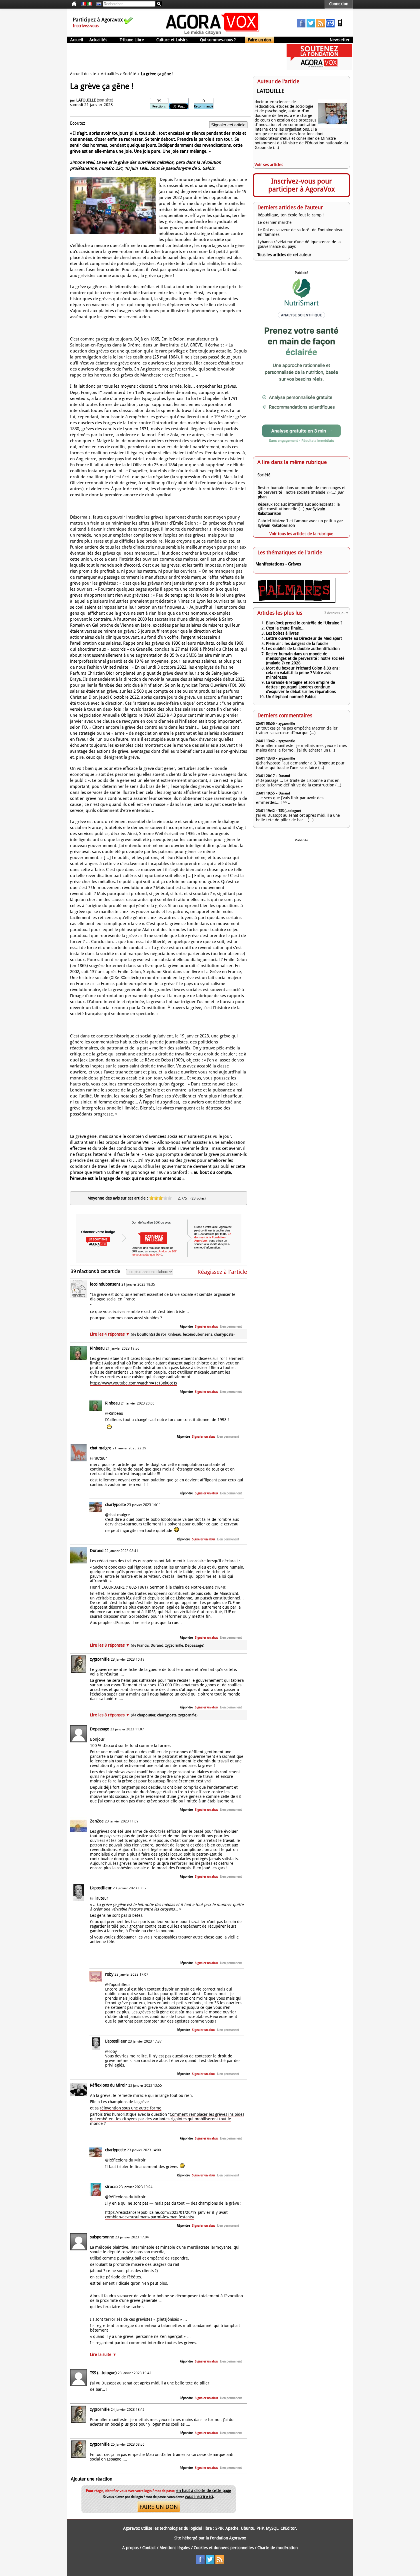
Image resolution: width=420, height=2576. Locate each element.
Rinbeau (97, 1348)
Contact (149, 2548)
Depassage (100, 1729)
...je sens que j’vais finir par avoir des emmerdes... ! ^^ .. (290, 800)
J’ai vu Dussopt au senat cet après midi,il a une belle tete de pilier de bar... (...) (298, 818)
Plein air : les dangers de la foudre (297, 643)
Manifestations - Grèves (278, 564)
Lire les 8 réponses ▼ (147, 1645)
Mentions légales (175, 2548)
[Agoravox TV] (97, 4)
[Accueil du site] (213, 34)
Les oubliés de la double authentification (303, 649)
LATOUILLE (86, 100)
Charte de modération (278, 2548)
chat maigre (101, 1448)
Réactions (159, 106)
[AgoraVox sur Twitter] (311, 26)
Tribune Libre (132, 40)
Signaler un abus (206, 1327)
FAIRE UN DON (159, 2507)
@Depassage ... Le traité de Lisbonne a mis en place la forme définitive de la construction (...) (299, 783)
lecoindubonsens (105, 1284)
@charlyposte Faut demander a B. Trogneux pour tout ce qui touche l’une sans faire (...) (300, 765)
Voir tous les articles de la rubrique (301, 534)
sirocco (111, 2187)
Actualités (98, 40)
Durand (97, 1551)
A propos (130, 2548)
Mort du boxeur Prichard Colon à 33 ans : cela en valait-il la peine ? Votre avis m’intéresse (303, 673)
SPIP (219, 2528)
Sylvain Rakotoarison (276, 525)
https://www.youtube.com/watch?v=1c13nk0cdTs (133, 1383)
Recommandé (204, 106)
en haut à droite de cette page (204, 2491)
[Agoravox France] (83, 4)
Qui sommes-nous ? (218, 40)
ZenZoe (97, 1821)
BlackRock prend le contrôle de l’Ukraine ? (304, 623)
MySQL (272, 2528)
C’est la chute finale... (285, 628)
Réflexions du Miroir (109, 2085)
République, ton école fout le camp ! (291, 215)
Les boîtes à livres (282, 633)
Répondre (186, 1327)
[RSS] (321, 26)
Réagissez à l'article (222, 1272)
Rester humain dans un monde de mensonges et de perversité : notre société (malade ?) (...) (302, 490)
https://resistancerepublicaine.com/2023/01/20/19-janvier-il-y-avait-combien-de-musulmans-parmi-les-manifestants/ (167, 2215)
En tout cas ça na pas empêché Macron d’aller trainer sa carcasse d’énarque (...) (297, 730)
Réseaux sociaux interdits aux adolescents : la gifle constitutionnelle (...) (299, 507)
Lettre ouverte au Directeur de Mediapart (304, 638)
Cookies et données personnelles (224, 2548)
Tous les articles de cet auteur (284, 255)
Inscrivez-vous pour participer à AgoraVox (302, 185)
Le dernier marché (275, 222)
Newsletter (340, 40)
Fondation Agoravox (228, 2538)
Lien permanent (231, 1327)
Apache (232, 2528)
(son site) (105, 100)
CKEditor (288, 2528)
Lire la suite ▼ (103, 2354)
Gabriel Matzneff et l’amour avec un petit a (297, 521)
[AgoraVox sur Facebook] (301, 26)
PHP (260, 2528)
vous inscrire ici (199, 2497)
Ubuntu (248, 2528)
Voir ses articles (269, 165)
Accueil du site (83, 74)
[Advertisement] (171, 57)
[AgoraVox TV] (330, 26)
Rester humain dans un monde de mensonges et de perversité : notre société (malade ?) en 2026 (305, 658)
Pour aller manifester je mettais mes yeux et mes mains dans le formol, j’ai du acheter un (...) (301, 748)
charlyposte (116, 1505)
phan (262, 497)
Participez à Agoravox (98, 20)
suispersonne (102, 2237)
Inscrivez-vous (86, 26)
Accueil (77, 40)
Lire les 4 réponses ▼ (162, 1334)
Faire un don (259, 40)
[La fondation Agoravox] (319, 69)
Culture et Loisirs (172, 40)
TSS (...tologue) (103, 2373)
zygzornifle (100, 1659)
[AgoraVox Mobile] (340, 26)
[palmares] (294, 601)
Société (130, 74)
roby (109, 1974)
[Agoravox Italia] (90, 4)
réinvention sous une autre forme (131, 2108)
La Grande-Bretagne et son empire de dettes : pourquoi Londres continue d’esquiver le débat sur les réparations (301, 687)
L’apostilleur (101, 1888)
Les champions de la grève (125, 2102)
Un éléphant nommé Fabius (291, 697)
